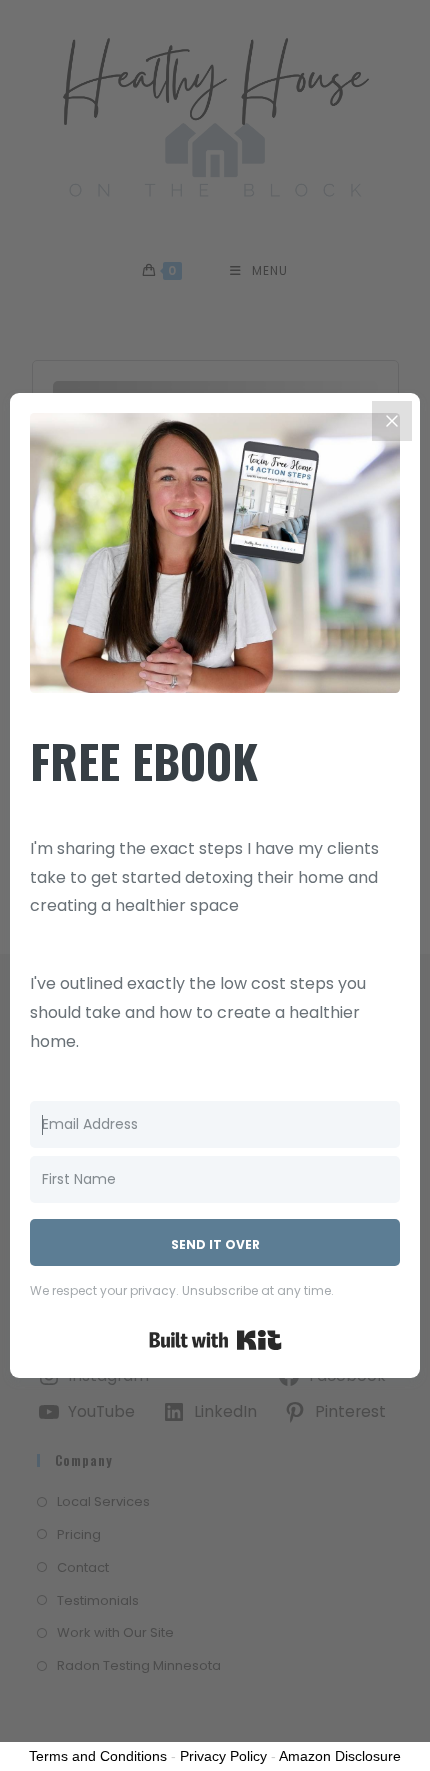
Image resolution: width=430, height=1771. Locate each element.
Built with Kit (215, 1340)
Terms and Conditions (98, 1756)
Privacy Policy (223, 1756)
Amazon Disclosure (340, 1756)
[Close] (392, 421)
